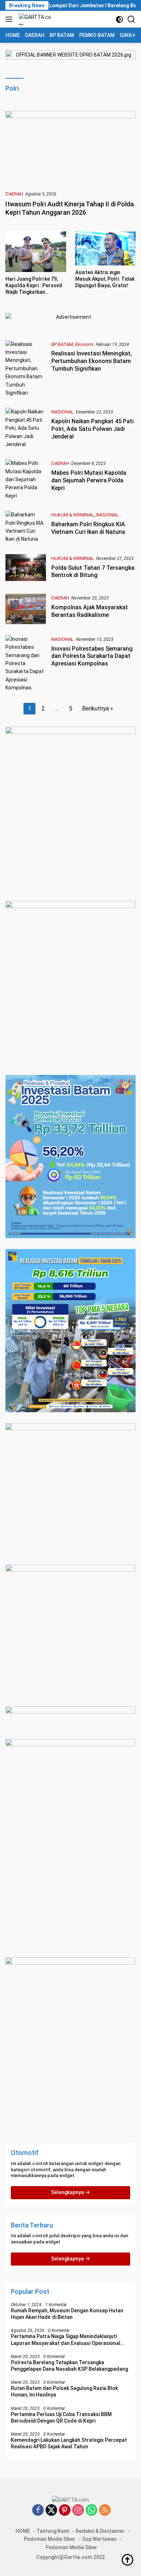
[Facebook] (38, 2511)
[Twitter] (51, 2511)
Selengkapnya (68, 2192)
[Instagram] (78, 2511)
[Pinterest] (65, 2511)
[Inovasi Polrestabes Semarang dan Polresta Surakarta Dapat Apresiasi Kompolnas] (26, 663)
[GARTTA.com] (35, 19)
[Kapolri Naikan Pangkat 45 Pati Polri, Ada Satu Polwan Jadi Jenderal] (26, 428)
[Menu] (10, 19)
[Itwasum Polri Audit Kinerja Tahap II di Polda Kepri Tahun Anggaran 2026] (70, 148)
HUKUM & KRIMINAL (73, 515)
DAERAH (14, 194)
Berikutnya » (98, 708)
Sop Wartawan (99, 2539)
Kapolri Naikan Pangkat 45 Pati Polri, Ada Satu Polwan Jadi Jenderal (93, 429)
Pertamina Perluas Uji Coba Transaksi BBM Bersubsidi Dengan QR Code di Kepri (61, 2418)
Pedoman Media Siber (50, 2539)
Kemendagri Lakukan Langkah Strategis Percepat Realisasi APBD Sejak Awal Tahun (69, 2443)
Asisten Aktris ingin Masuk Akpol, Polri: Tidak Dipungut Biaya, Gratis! (105, 279)
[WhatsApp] (91, 2511)
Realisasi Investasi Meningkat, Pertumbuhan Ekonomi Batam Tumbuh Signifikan (92, 361)
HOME (23, 2531)
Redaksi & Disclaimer (100, 2531)
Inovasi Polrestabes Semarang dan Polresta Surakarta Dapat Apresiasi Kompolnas (92, 656)
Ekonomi (84, 344)
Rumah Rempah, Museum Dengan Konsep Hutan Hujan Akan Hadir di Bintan (67, 2314)
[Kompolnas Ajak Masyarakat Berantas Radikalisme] (26, 609)
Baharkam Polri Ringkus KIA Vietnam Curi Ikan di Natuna (88, 528)
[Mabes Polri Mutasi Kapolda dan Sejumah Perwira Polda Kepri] (26, 479)
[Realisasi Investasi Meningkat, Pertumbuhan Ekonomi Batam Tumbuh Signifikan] (26, 369)
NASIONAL (63, 412)
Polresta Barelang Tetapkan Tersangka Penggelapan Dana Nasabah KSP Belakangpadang (69, 2366)
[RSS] (105, 2511)
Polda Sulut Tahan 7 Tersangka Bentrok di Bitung (93, 572)
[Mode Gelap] (119, 19)
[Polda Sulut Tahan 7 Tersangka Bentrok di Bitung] (26, 568)
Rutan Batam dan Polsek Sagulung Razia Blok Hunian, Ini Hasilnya (64, 2391)
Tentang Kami (53, 2531)
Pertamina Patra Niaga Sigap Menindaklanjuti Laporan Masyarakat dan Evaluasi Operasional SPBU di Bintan (66, 2340)
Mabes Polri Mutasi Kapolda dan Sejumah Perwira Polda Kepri (89, 480)
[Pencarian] (131, 19)
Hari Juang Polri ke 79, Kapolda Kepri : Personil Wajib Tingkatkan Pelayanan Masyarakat (34, 286)
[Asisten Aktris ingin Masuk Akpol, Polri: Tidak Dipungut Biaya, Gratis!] (106, 248)
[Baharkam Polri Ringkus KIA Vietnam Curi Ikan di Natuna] (26, 527)
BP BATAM (62, 344)
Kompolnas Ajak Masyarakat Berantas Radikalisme (90, 611)
